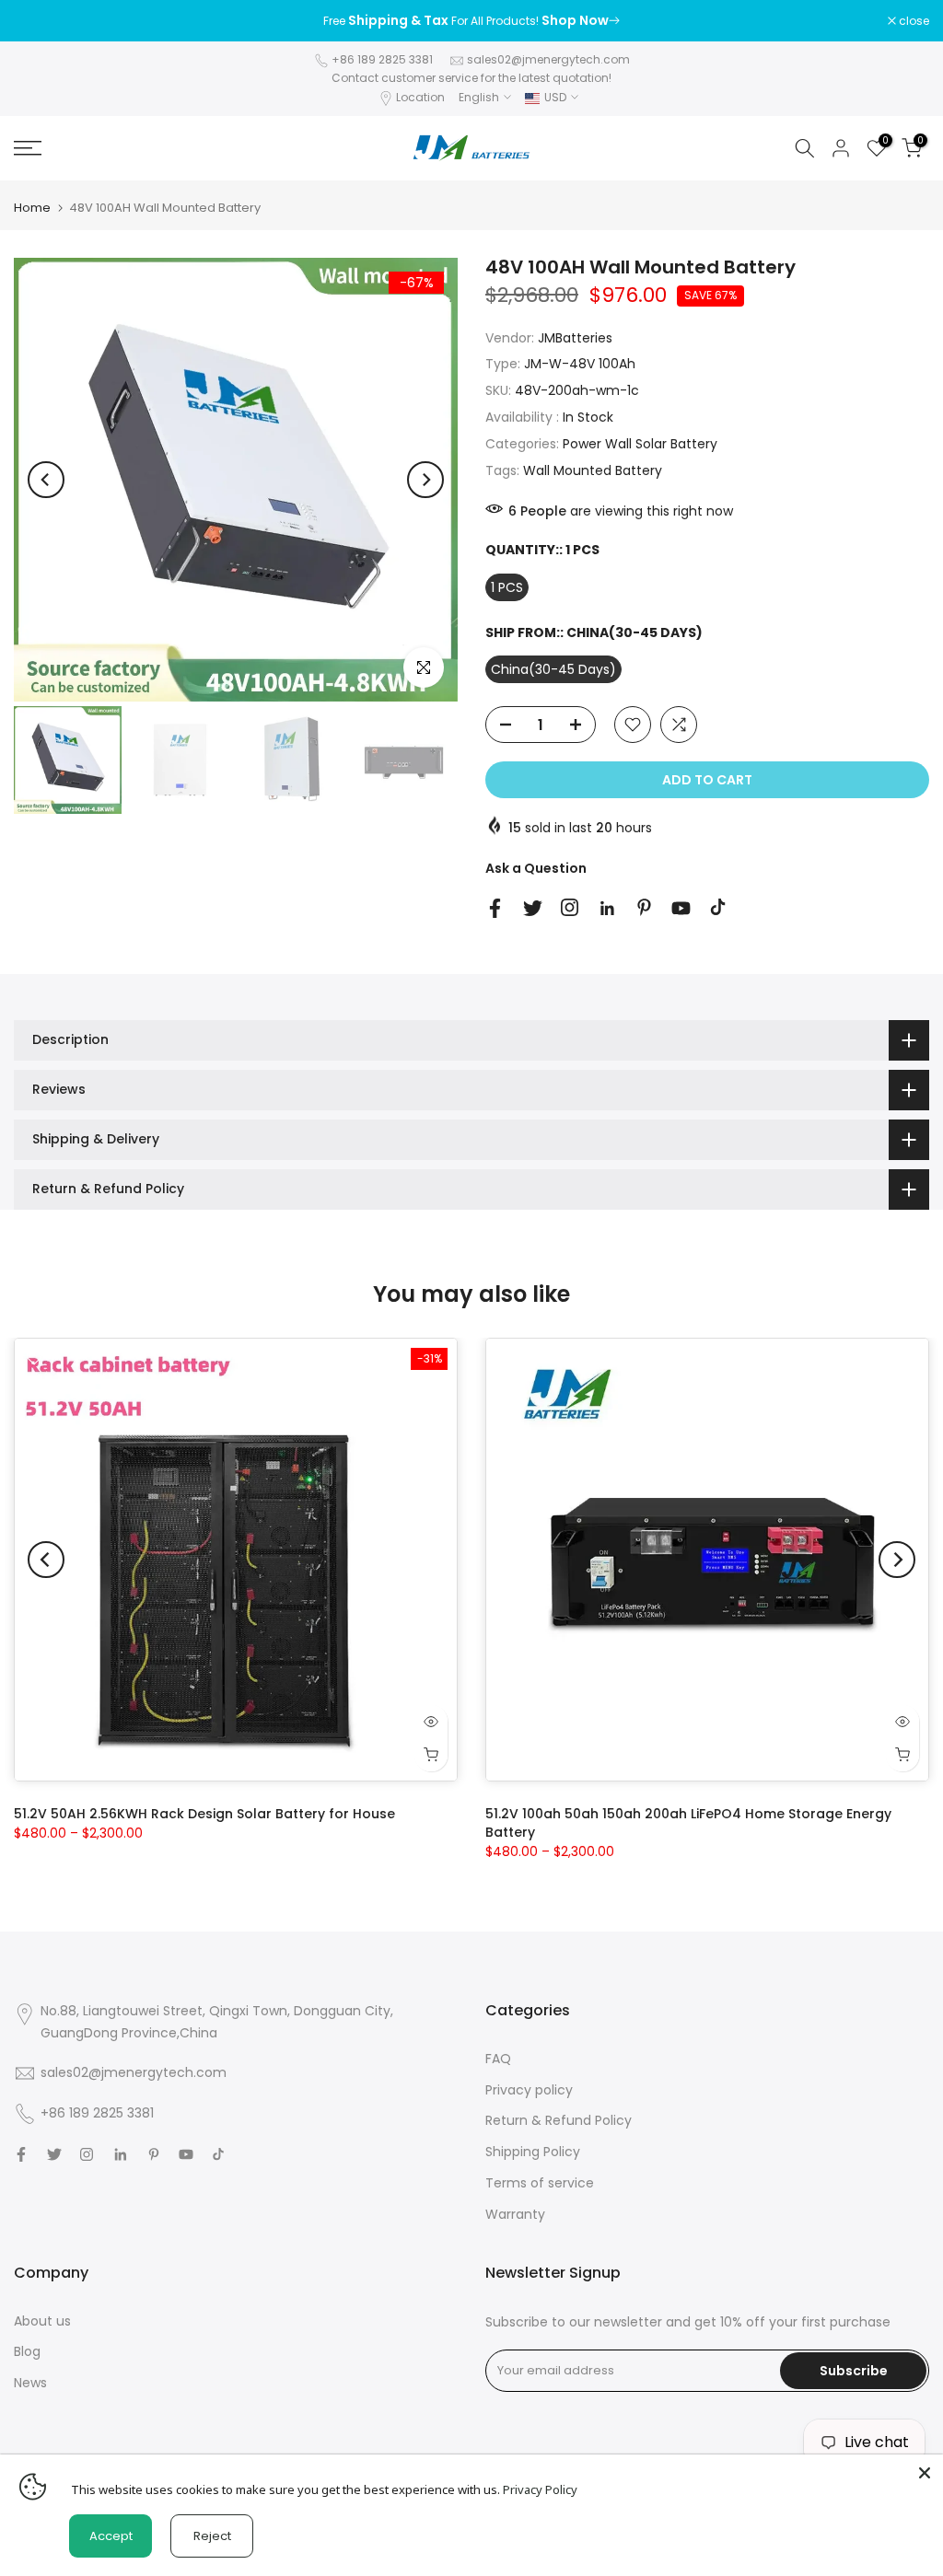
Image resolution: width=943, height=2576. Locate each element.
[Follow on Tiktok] (718, 907)
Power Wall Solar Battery (640, 444)
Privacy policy (529, 2090)
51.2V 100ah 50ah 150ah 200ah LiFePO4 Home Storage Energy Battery (688, 1823)
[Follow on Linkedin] (607, 909)
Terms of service (540, 2183)
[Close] (925, 2473)
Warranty (515, 2214)
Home (32, 208)
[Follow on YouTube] (681, 908)
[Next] (425, 480)
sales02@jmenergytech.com (548, 59)
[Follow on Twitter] (533, 908)
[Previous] (46, 480)
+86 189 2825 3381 (382, 59)
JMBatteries (575, 338)
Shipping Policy (533, 2152)
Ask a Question (536, 868)
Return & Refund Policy (559, 2120)
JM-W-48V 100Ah (580, 364)
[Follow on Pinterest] (644, 907)
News (30, 2383)
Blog (27, 2351)
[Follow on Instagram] (570, 907)
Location (420, 97)
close (39, 21)
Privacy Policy (540, 2489)
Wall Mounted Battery (593, 470)
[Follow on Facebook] (495, 908)
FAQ (498, 2059)
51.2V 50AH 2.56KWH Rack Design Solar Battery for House (204, 1814)
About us (42, 2321)
